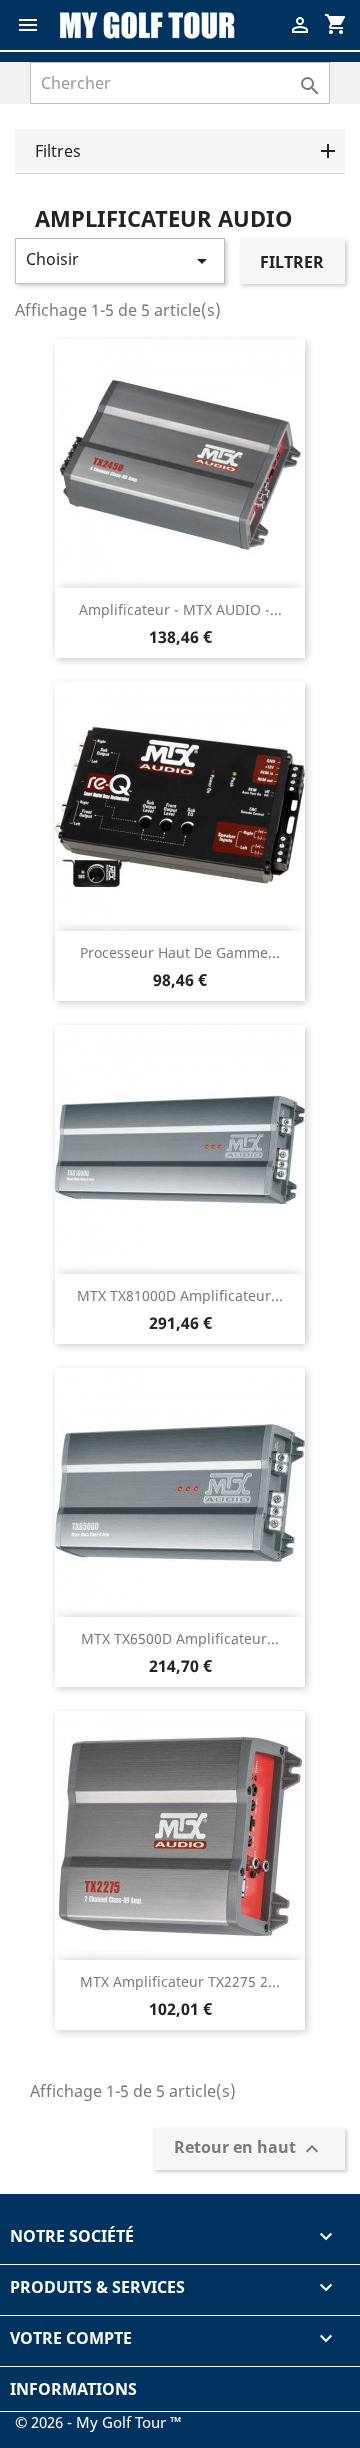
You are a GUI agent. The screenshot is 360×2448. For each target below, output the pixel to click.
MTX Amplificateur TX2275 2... (180, 1981)
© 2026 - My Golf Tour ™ (98, 2422)
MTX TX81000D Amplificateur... (180, 1295)
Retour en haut (249, 2149)
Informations (73, 2389)
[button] (180, 151)
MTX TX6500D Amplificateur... (180, 1638)
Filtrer (292, 262)
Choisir (120, 260)
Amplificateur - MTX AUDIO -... (180, 609)
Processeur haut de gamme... (180, 952)
